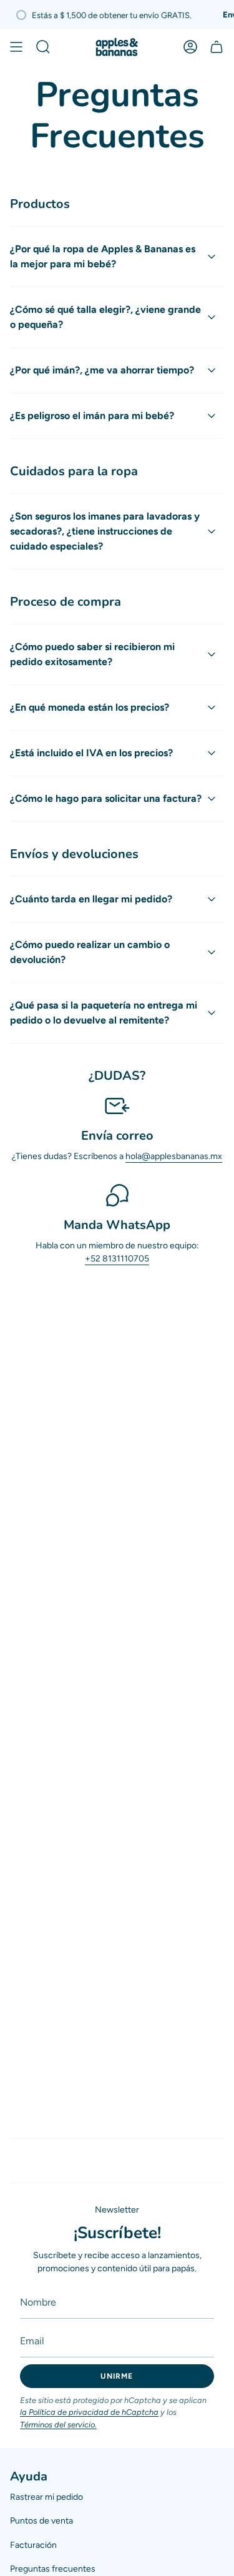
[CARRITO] (217, 47)
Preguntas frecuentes (53, 2569)
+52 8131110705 (117, 1259)
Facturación (33, 2545)
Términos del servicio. (58, 2425)
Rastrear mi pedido (46, 2497)
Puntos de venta (41, 2521)
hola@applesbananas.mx (174, 1156)
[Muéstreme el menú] (16, 47)
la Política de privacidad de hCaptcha (89, 2412)
